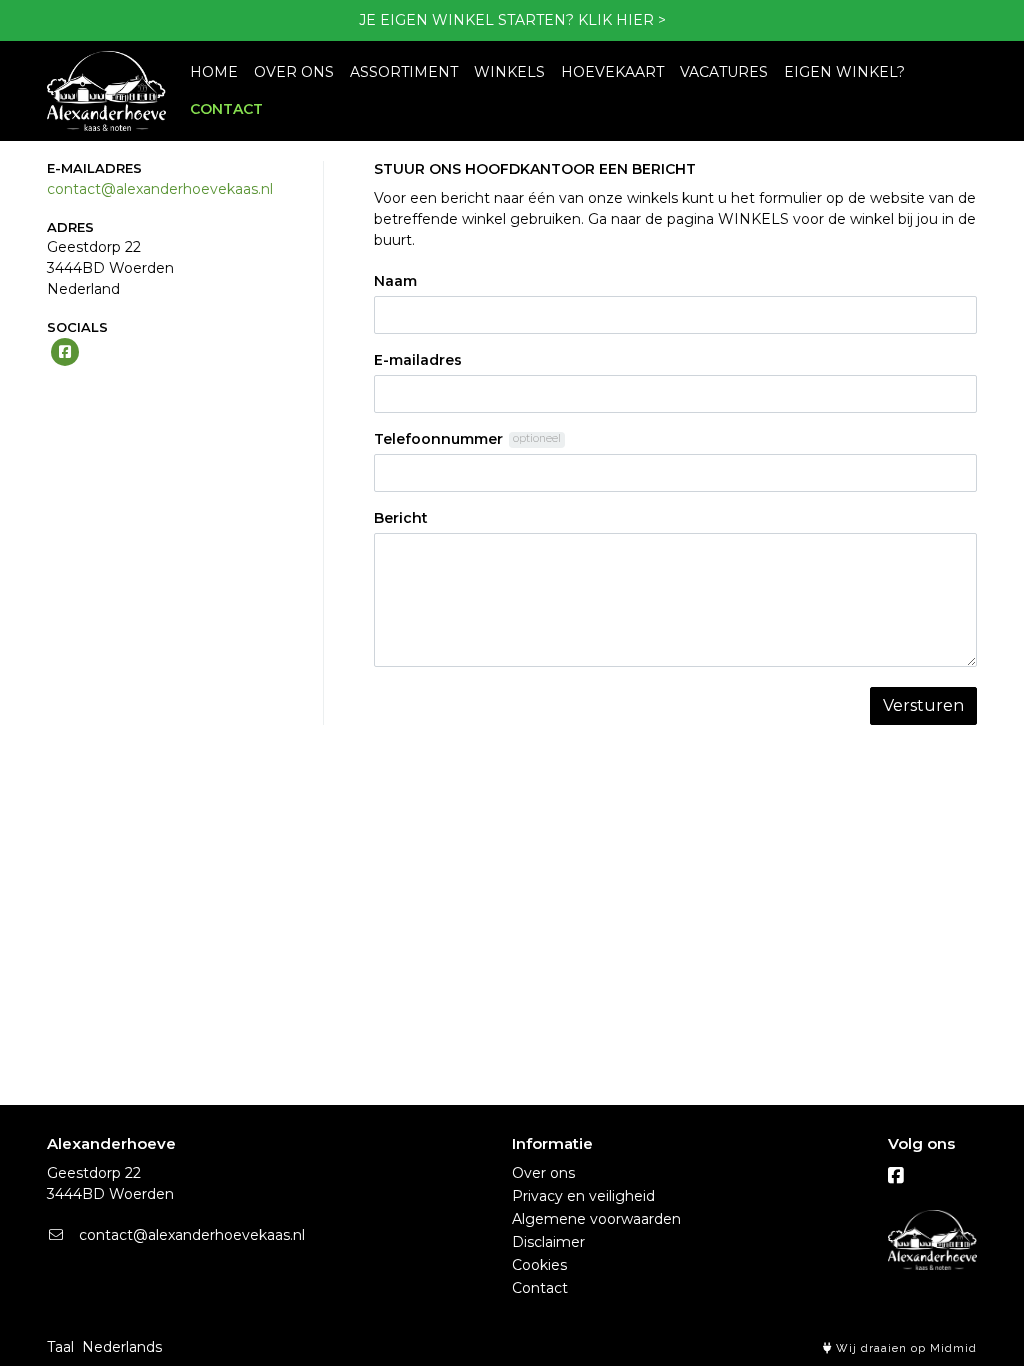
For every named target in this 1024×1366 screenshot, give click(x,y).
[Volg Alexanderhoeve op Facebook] (896, 1176)
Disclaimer (548, 1242)
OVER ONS (294, 72)
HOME (214, 72)
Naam (395, 281)
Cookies (539, 1265)
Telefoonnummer (438, 439)
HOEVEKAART (612, 72)
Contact (540, 1288)
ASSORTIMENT (404, 72)
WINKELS (509, 72)
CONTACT (226, 109)
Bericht (401, 518)
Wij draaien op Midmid (904, 1348)
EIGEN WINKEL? (844, 72)
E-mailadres (418, 360)
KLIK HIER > (622, 20)
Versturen (923, 705)
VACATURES (724, 72)
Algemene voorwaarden (596, 1219)
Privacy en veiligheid (583, 1196)
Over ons (543, 1173)
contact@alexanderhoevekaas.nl (160, 189)
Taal (60, 1347)
